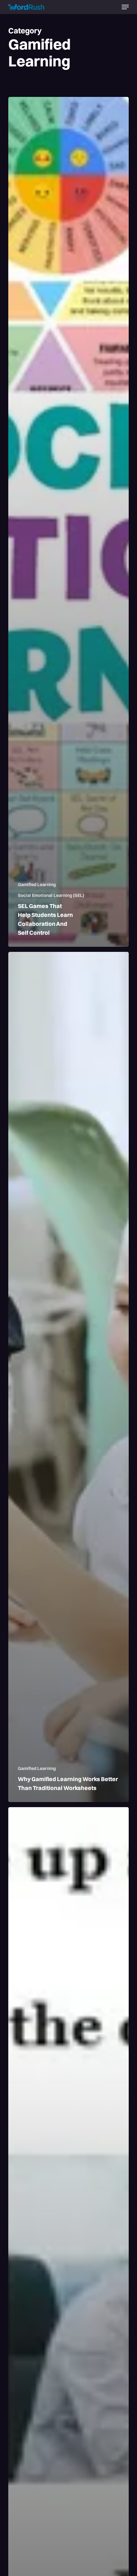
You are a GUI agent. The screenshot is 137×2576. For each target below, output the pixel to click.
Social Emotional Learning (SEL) (51, 895)
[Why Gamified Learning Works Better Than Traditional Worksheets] (68, 1377)
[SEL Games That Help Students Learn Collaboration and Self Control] (68, 522)
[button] (125, 7)
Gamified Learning (37, 885)
